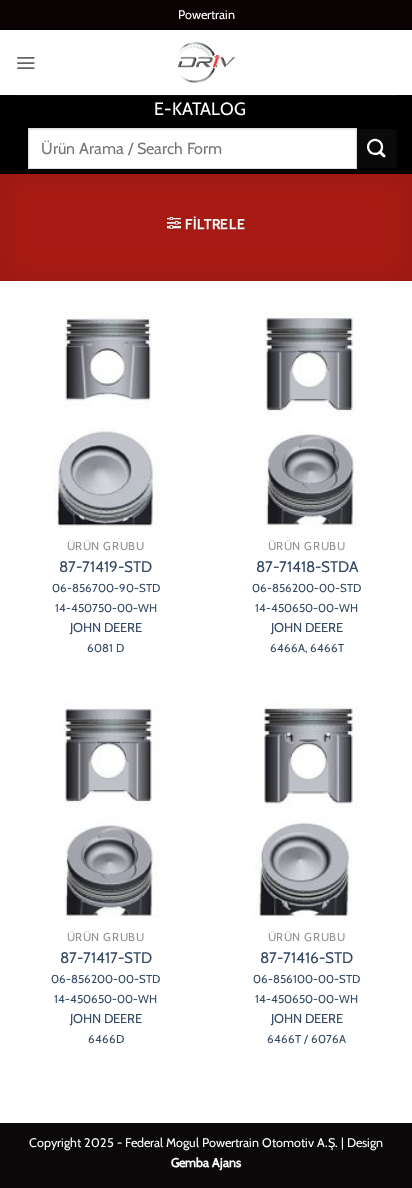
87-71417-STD (105, 997)
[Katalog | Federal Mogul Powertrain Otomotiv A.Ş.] (206, 62)
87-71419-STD (106, 606)
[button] (25, 62)
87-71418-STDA (306, 606)
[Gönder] (377, 148)
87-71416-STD (306, 997)
